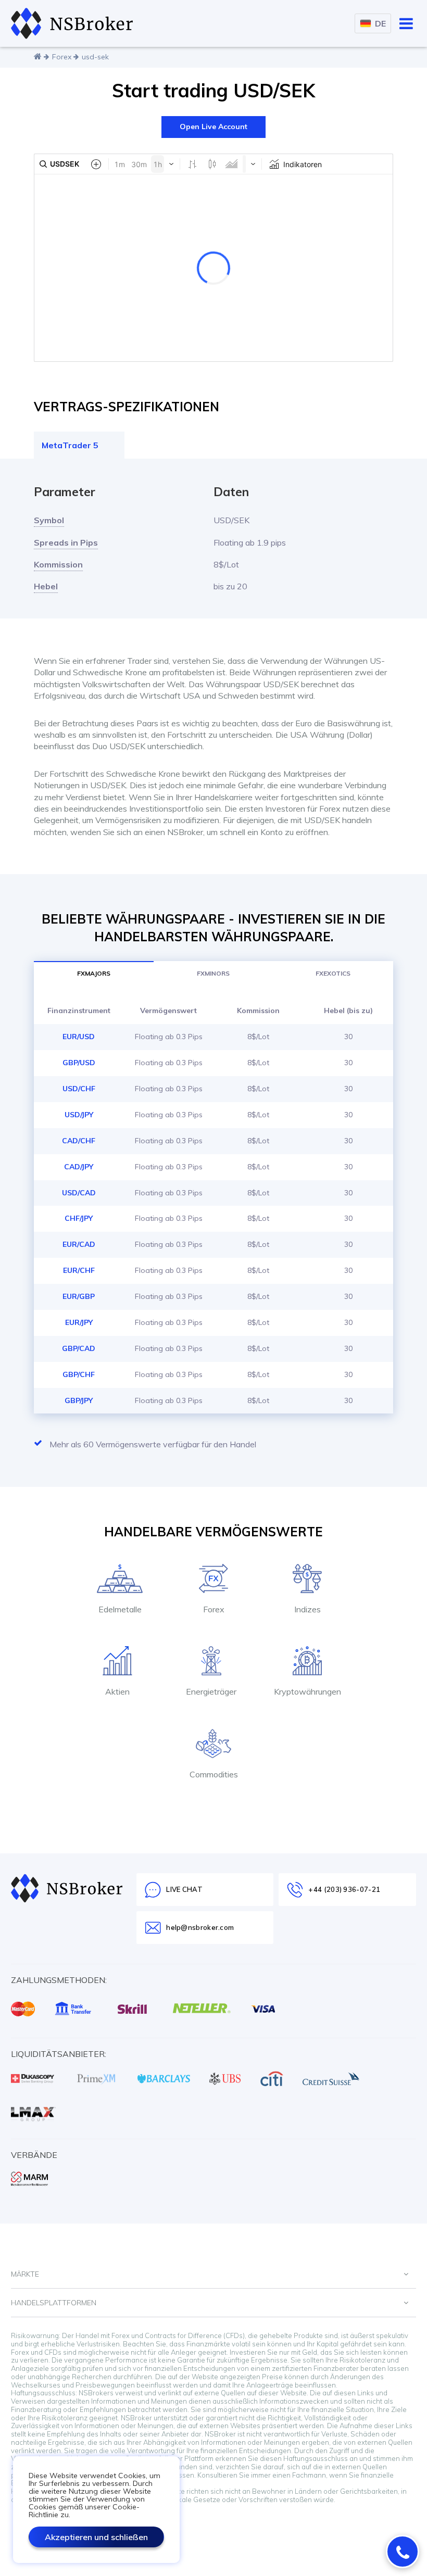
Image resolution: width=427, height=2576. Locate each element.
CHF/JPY (79, 1218)
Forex (62, 57)
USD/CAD (79, 1193)
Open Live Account (213, 127)
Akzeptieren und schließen (96, 2537)
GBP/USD (79, 1063)
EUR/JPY (79, 1322)
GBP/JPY (79, 1400)
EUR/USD (79, 1037)
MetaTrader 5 (70, 445)
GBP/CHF (79, 1374)
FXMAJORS (94, 973)
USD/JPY (79, 1115)
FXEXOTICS (333, 973)
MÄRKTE (25, 2274)
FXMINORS (213, 973)
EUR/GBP (79, 1296)
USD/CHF (79, 1089)
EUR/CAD (79, 1244)
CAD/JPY (79, 1167)
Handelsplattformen (54, 2303)
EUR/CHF (79, 1270)
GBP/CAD (79, 1348)
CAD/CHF (79, 1141)
